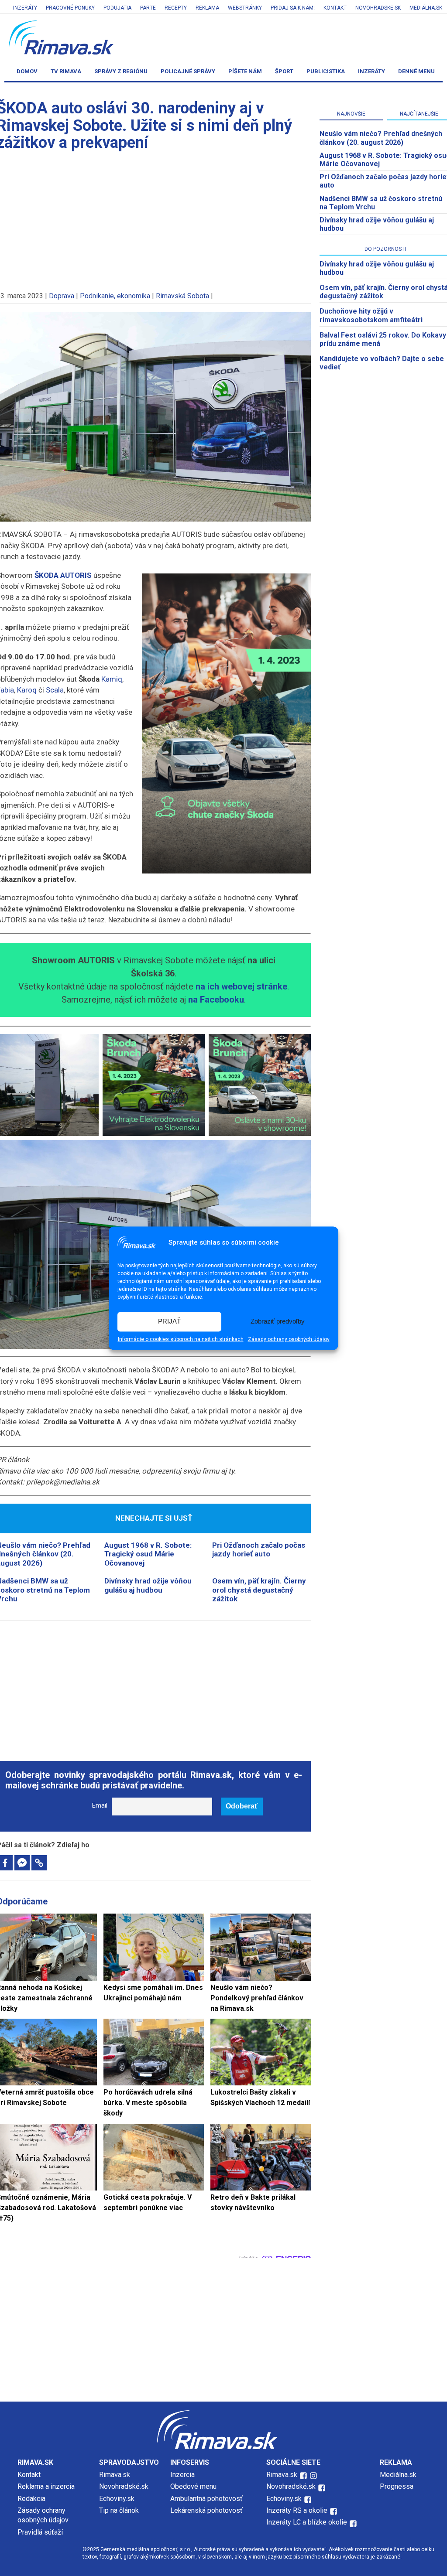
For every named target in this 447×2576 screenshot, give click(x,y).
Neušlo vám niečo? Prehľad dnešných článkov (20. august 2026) (381, 138)
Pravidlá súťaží (40, 2532)
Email (100, 1806)
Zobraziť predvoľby (278, 1322)
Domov (27, 71)
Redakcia (31, 2499)
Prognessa (397, 2486)
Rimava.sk (115, 2475)
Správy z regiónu (121, 71)
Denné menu (416, 71)
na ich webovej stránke (241, 986)
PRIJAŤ (169, 1322)
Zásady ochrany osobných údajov (289, 1339)
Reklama (207, 8)
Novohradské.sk (124, 2486)
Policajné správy (188, 71)
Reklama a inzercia (46, 2486)
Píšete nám (245, 71)
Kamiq (112, 679)
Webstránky (245, 8)
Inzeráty (25, 8)
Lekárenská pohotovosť (207, 2510)
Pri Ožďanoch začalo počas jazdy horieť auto (259, 1549)
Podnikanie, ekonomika (115, 296)
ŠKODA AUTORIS (63, 575)
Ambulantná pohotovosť (207, 2499)
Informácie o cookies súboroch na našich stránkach (181, 1339)
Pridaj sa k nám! (293, 8)
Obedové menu (193, 2486)
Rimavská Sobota (182, 296)
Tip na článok (119, 2510)
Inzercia (182, 2475)
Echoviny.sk (117, 2499)
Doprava (62, 296)
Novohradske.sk (378, 8)
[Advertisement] (154, 1686)
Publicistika (326, 71)
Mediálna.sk (426, 8)
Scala (55, 690)
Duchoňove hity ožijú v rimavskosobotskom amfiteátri (371, 315)
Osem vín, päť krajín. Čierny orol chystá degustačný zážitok (259, 1590)
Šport (284, 71)
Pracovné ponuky (70, 8)
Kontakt (335, 8)
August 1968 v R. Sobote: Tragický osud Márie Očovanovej (148, 1554)
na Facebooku (216, 1000)
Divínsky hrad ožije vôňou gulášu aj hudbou (148, 1585)
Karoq (27, 690)
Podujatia (117, 8)
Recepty (176, 8)
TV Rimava (66, 71)
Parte (148, 8)
